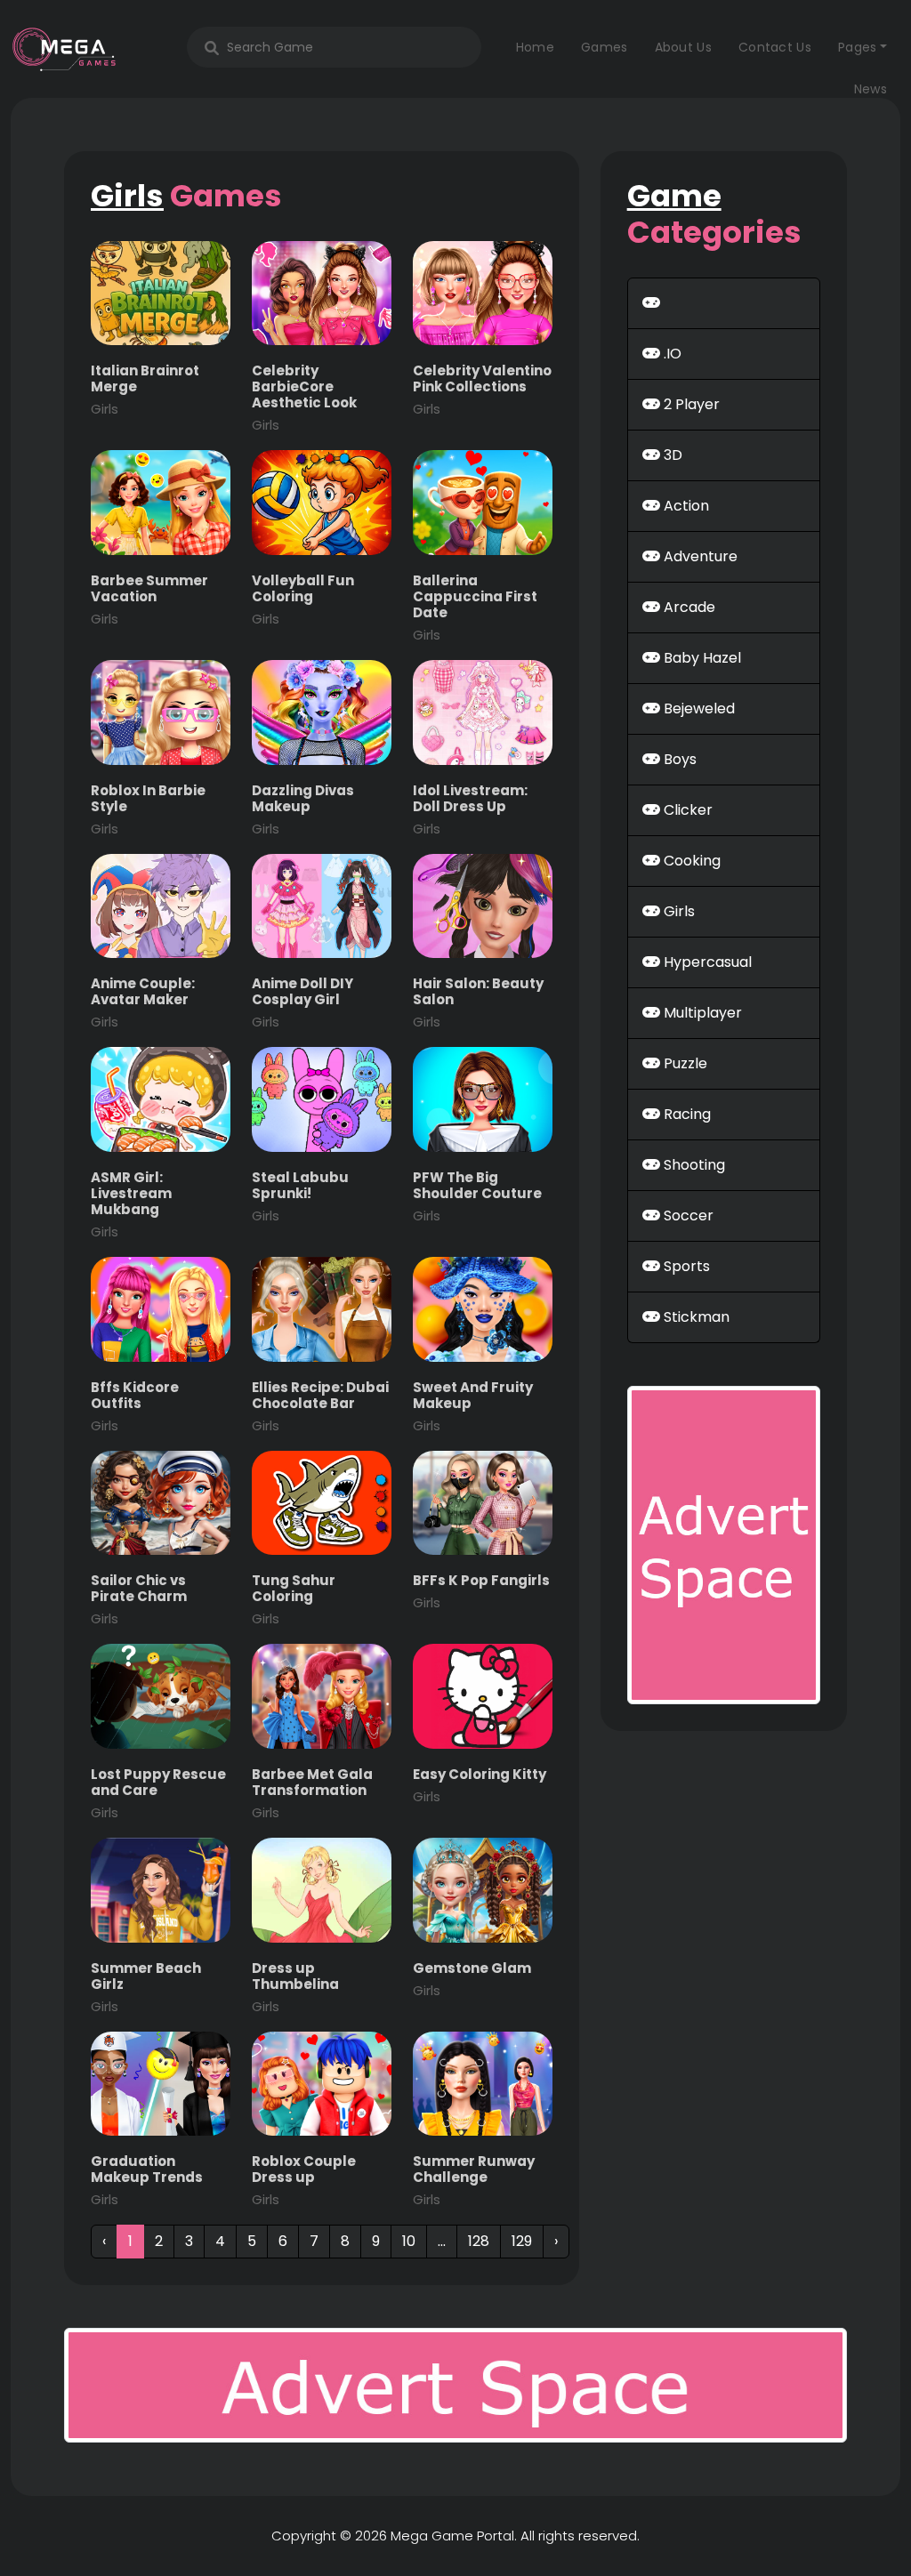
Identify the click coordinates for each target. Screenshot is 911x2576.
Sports (685, 1266)
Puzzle (684, 1063)
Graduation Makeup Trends (147, 2180)
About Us (683, 47)
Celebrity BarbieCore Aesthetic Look (304, 397)
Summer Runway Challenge (474, 2180)
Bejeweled (697, 708)
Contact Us (775, 47)
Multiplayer (701, 1013)
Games (605, 47)
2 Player (690, 404)
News (871, 89)
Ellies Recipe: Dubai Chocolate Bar (320, 1406)
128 (479, 2241)
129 (522, 2241)
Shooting (693, 1165)
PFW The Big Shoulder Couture (477, 1196)
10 (409, 2241)
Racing (685, 1114)
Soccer (687, 1216)
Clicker (686, 810)
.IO (671, 354)
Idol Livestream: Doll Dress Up (470, 809)
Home (535, 47)
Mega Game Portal (452, 2536)
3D (671, 455)
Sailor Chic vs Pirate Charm (139, 1599)
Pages (858, 47)
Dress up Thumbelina (295, 1987)
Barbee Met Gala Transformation (312, 1793)
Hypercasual (706, 962)
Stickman (695, 1317)
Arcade (688, 607)
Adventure (699, 556)
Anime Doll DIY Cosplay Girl (302, 1002)
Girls (677, 911)
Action (685, 506)
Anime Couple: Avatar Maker (143, 1002)
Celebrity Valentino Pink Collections (482, 389)
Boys (678, 759)
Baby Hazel (701, 658)
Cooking (690, 861)
